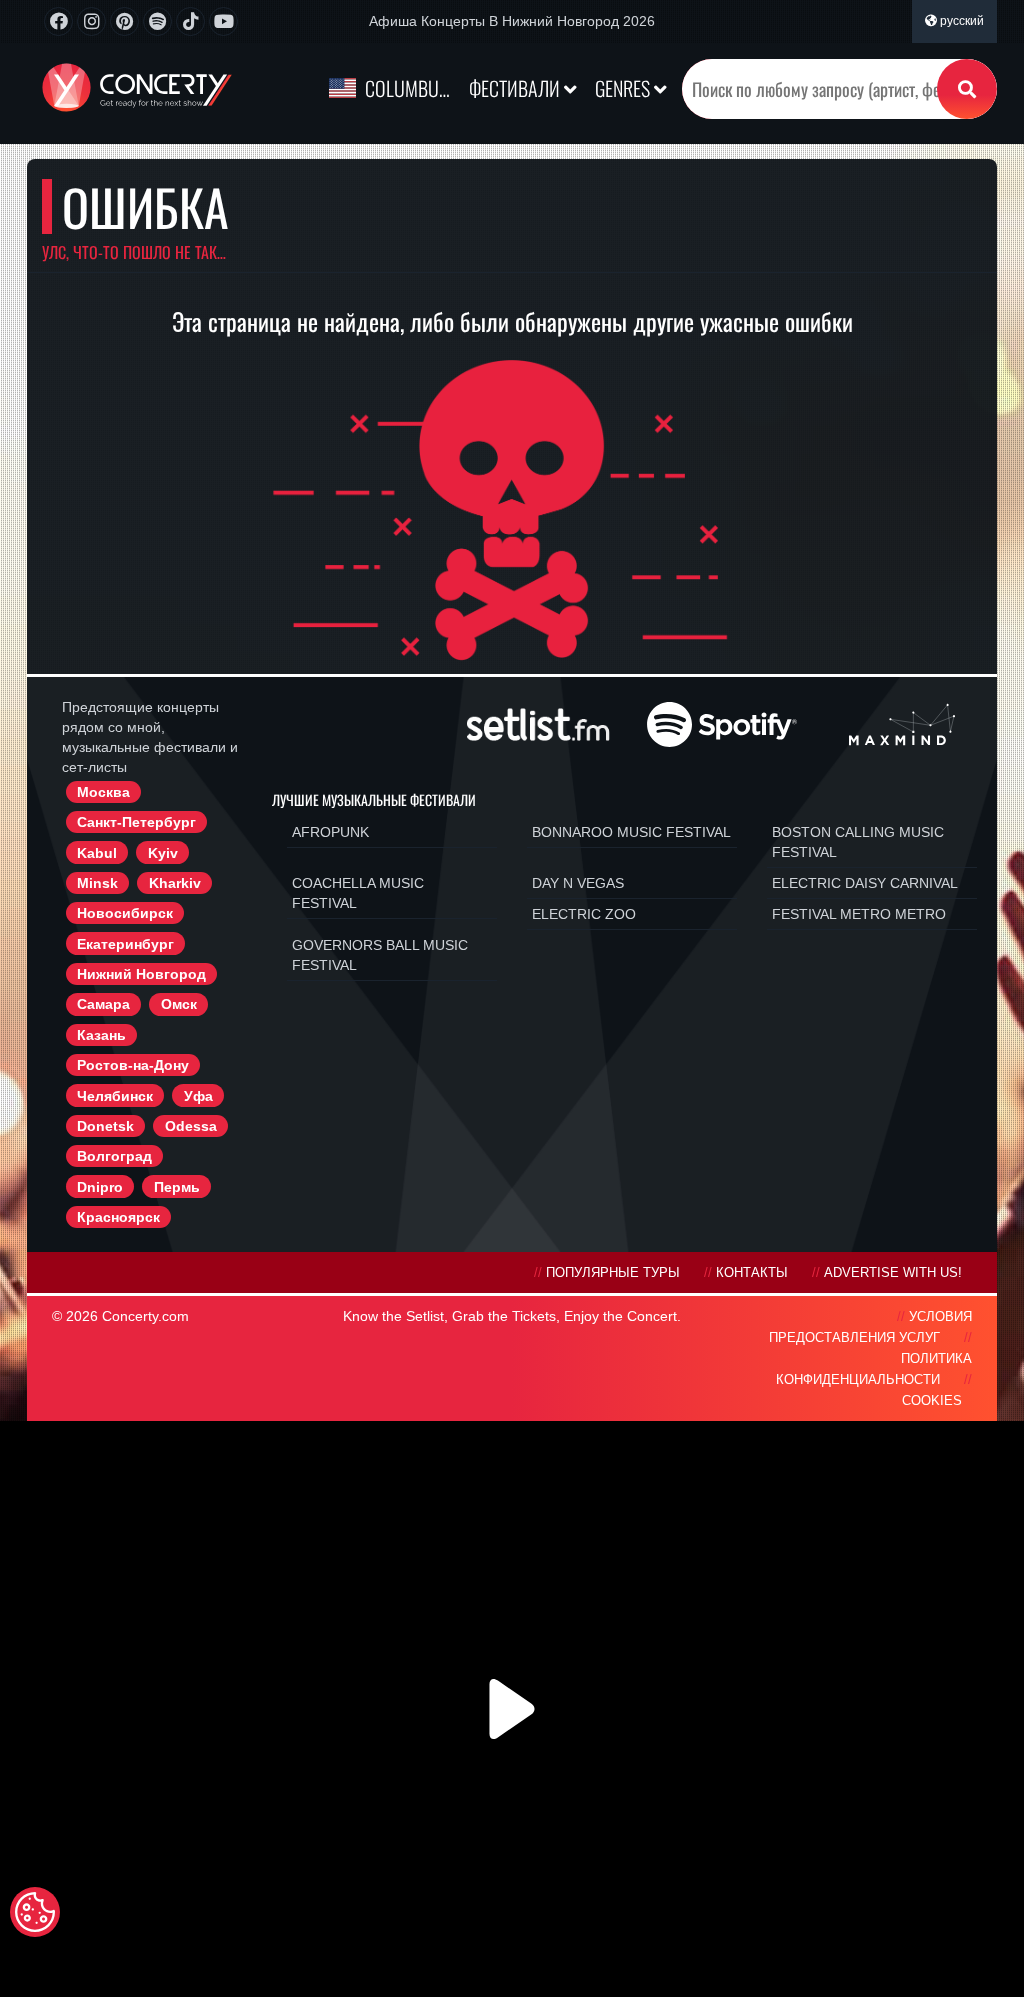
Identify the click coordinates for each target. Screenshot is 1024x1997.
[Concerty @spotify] (157, 21)
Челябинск (115, 1096)
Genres (624, 88)
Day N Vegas (578, 883)
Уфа (198, 1096)
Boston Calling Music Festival (858, 842)
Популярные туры (613, 1273)
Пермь (177, 1187)
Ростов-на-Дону (133, 1065)
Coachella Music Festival (358, 893)
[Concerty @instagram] (91, 21)
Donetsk (105, 1126)
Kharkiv (175, 883)
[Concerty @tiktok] (190, 21)
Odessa (191, 1126)
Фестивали (516, 88)
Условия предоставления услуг (870, 1327)
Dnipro (100, 1187)
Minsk (97, 883)
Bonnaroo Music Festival (631, 832)
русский (960, 21)
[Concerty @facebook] (58, 21)
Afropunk (330, 832)
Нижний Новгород (141, 974)
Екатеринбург (125, 944)
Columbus (406, 88)
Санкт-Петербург (136, 822)
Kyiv (163, 853)
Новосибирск (125, 913)
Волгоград (114, 1156)
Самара (103, 1004)
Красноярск (118, 1217)
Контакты (752, 1273)
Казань (101, 1035)
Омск (179, 1004)
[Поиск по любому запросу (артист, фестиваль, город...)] (967, 89)
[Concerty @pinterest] (124, 21)
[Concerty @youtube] (223, 21)
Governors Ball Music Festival (380, 955)
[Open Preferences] (35, 1912)
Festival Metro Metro (859, 914)
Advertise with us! (893, 1273)
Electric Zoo (584, 914)
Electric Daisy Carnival (865, 883)
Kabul (97, 853)
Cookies (932, 1401)
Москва (103, 792)
